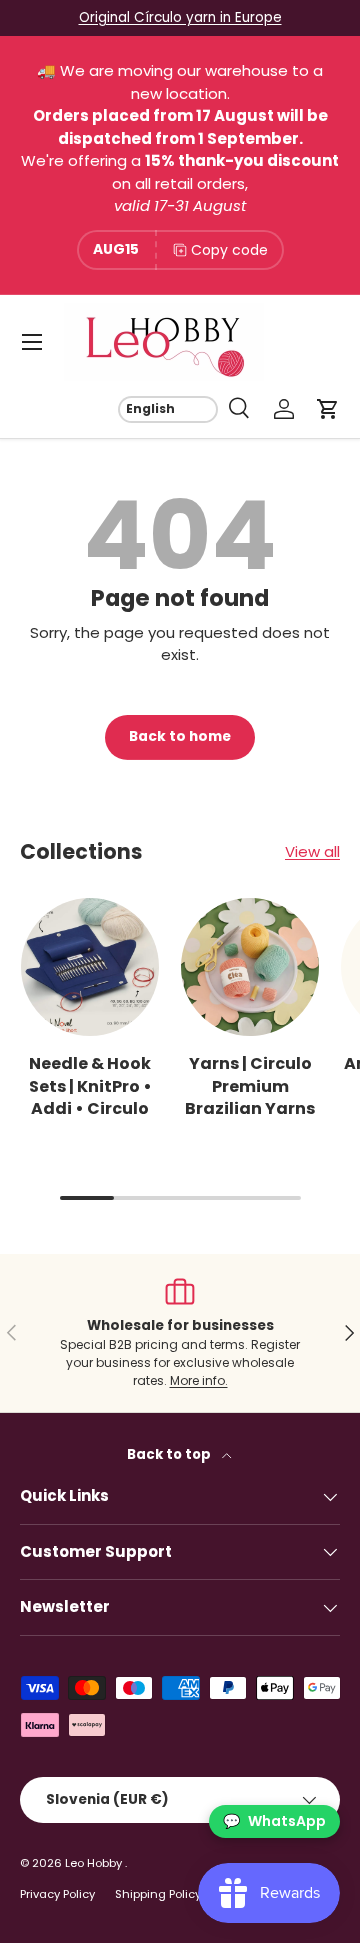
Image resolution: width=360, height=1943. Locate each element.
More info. (199, 1380)
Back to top (170, 1454)
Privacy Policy (57, 1894)
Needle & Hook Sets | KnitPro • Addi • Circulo (90, 1086)
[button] (328, 409)
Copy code (229, 250)
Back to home (180, 736)
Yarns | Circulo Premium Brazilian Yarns (250, 1086)
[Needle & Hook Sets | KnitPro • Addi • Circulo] (90, 967)
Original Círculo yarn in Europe (180, 17)
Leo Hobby (95, 1863)
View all (312, 851)
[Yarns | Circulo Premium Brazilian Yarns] (250, 967)
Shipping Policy (158, 1894)
